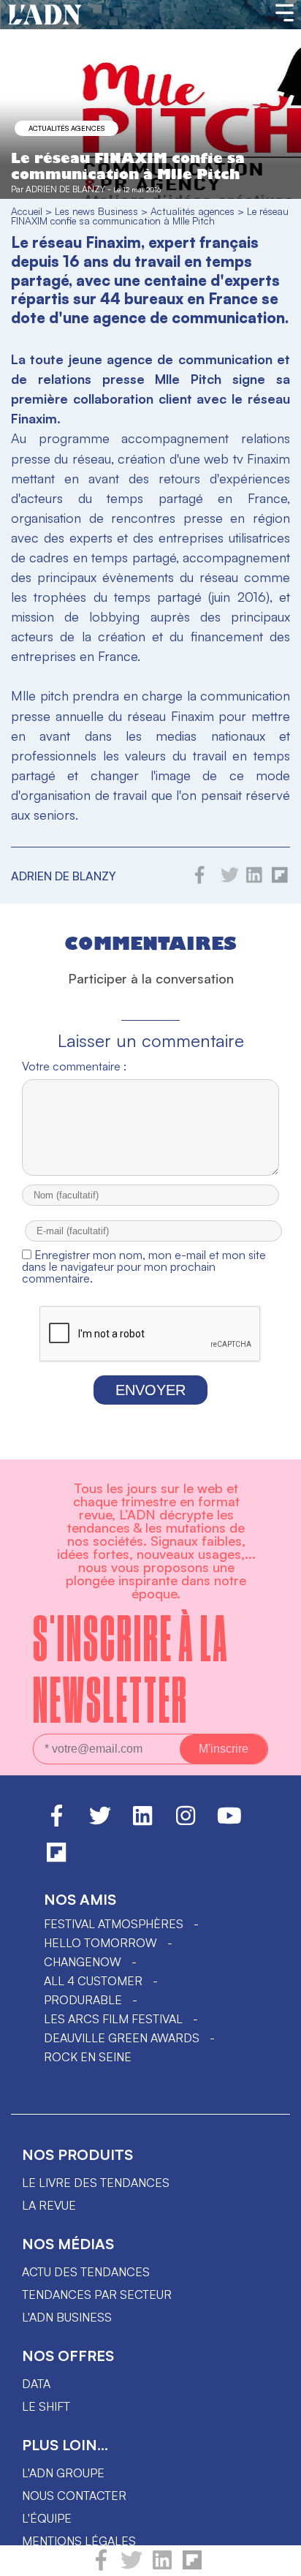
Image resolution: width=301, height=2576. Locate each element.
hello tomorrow (100, 1943)
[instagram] (186, 1822)
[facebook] (101, 2566)
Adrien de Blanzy (65, 189)
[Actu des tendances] (45, 15)
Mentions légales (79, 2541)
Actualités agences (66, 128)
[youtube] (229, 1822)
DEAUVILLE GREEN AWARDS (122, 2038)
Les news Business (96, 211)
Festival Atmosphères (114, 1924)
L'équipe (47, 2518)
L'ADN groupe (63, 2473)
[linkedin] (162, 2566)
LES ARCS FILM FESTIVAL (113, 2019)
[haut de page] (275, 2558)
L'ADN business (67, 2317)
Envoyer (150, 1390)
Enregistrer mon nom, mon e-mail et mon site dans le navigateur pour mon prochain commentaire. (144, 1266)
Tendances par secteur (97, 2294)
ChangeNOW (83, 1962)
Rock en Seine (88, 2057)
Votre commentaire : (74, 1066)
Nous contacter (74, 2496)
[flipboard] (192, 2566)
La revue (49, 2205)
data (36, 2384)
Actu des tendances (86, 2272)
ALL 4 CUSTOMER (93, 1981)
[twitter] (132, 2566)
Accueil (27, 211)
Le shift (46, 2406)
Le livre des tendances (96, 2183)
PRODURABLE (83, 2000)
